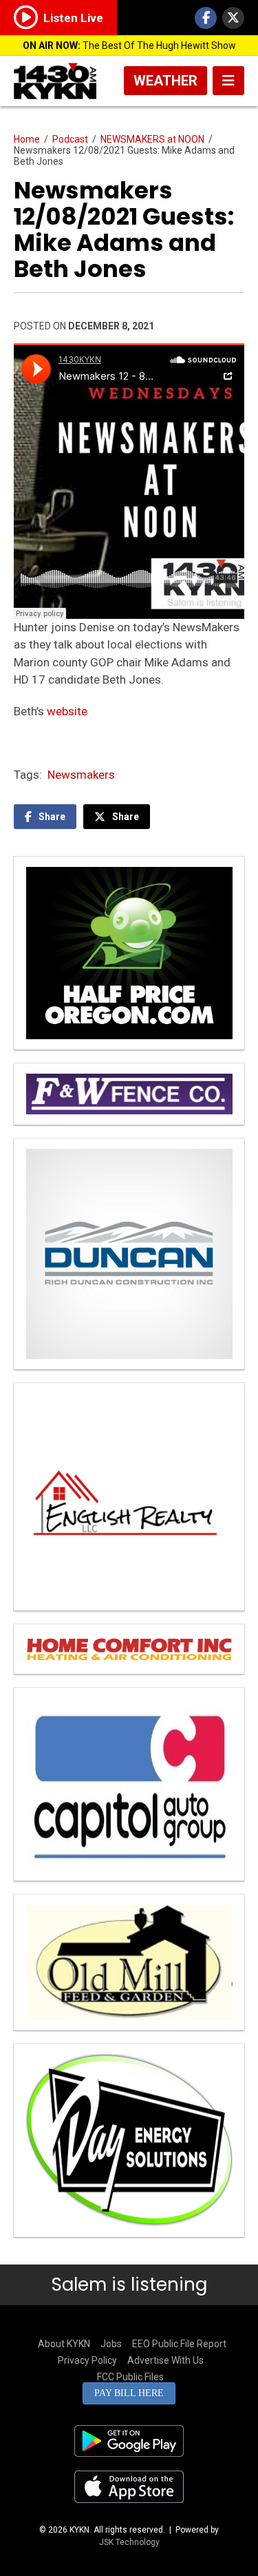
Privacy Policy (87, 2360)
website (67, 711)
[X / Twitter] (233, 18)
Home (27, 139)
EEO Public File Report (179, 2344)
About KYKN (64, 2344)
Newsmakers (81, 775)
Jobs (111, 2344)
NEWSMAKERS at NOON (152, 139)
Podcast (70, 139)
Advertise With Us (165, 2360)
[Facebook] (206, 18)
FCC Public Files (130, 2377)
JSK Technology (129, 2542)
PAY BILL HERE (129, 2393)
